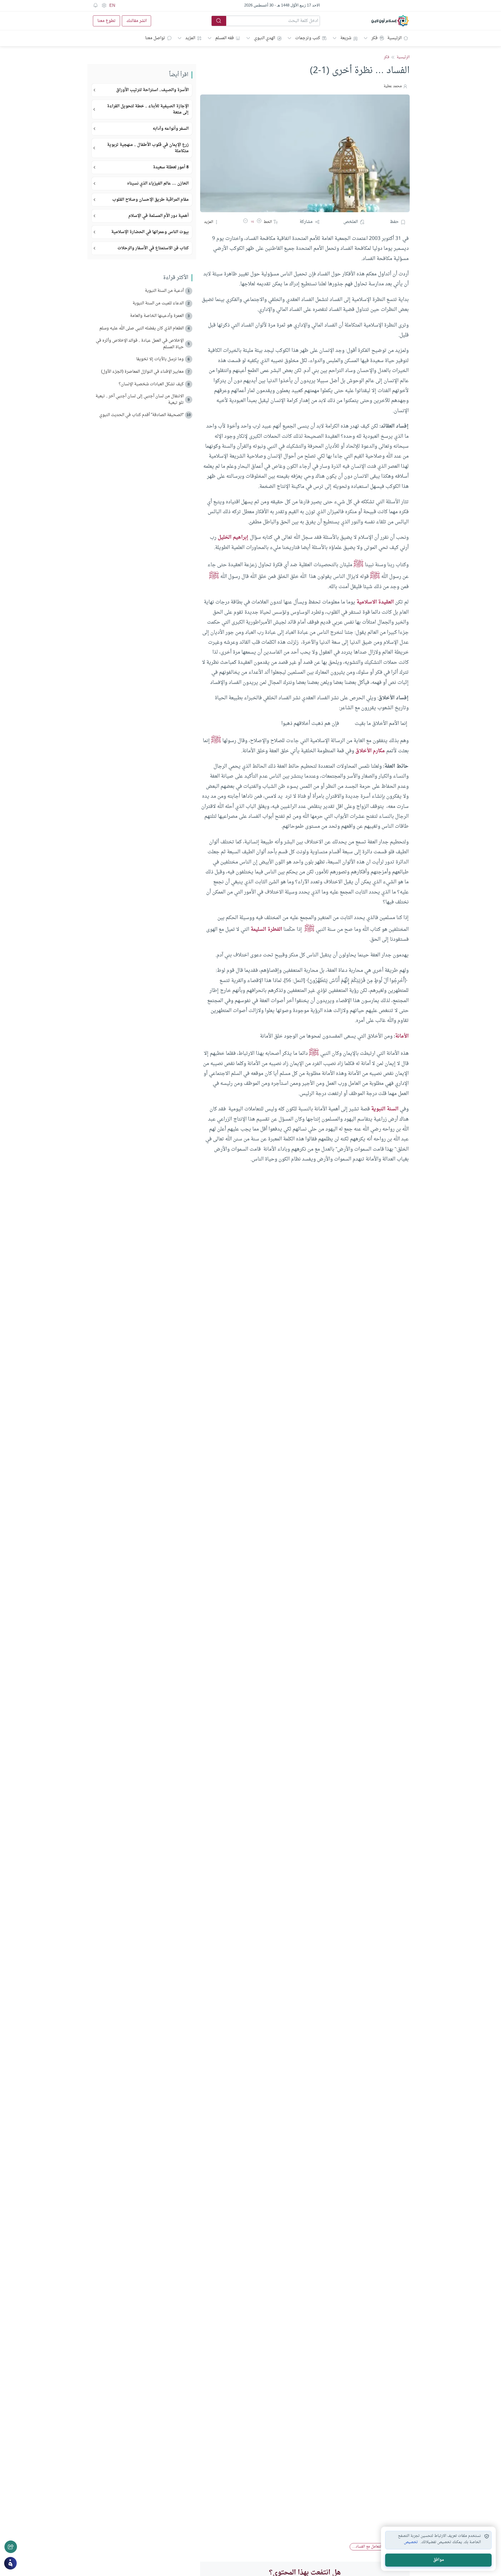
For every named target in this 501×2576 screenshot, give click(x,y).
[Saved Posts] (96, 5)
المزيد (190, 38)
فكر (374, 38)
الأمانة (402, 1036)
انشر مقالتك (136, 21)
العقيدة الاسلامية (375, 602)
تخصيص (411, 2542)
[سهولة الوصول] (104, 5)
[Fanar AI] (10, 2563)
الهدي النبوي (264, 38)
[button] (259, 222)
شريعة (346, 38)
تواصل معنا (155, 38)
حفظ (394, 222)
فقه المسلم (225, 38)
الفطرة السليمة (266, 929)
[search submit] (219, 21)
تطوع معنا (106, 21)
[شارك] (11, 2547)
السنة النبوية (385, 1109)
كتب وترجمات (308, 38)
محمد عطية (393, 86)
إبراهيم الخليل (233, 537)
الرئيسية (394, 38)
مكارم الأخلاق (370, 751)
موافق (439, 2560)
